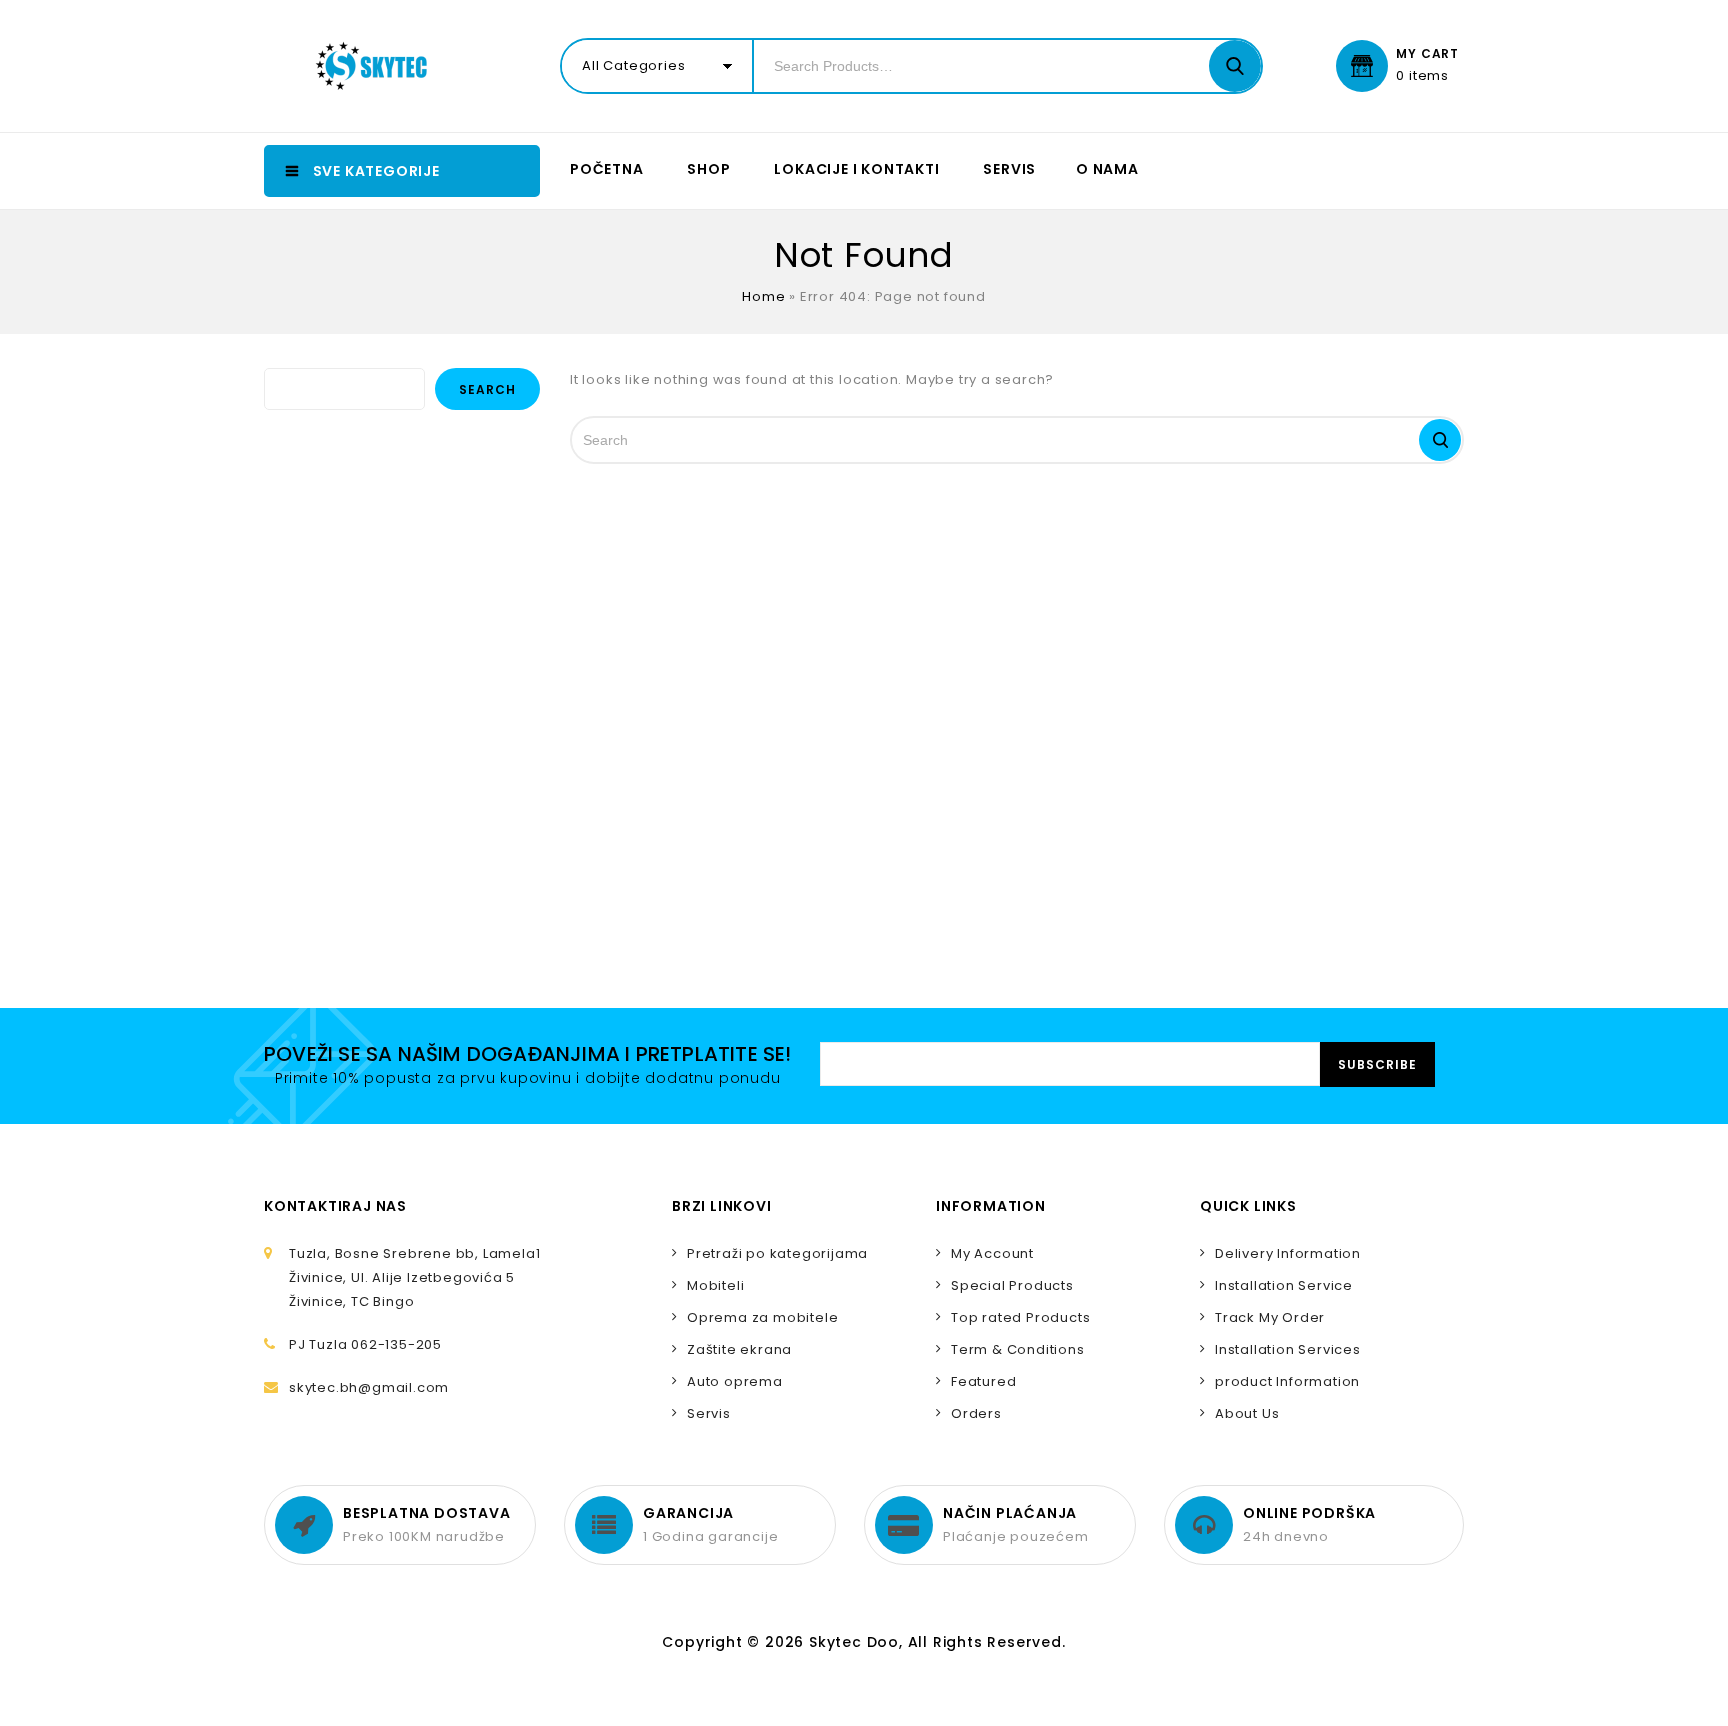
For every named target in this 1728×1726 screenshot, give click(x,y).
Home (763, 296)
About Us (1247, 1413)
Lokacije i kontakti (856, 169)
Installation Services (1288, 1349)
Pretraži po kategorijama (777, 1253)
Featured (983, 1381)
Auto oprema (735, 1381)
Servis (1009, 169)
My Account (992, 1253)
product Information (1287, 1381)
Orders (976, 1413)
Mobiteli (715, 1285)
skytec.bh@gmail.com (369, 1387)
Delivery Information (1288, 1253)
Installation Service (1284, 1285)
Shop (708, 169)
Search (487, 389)
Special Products (1012, 1285)
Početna (607, 169)
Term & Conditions (1018, 1349)
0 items (1422, 76)
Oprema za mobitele (762, 1317)
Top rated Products (1020, 1317)
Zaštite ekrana (739, 1349)
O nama (1107, 169)
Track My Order (1270, 1317)
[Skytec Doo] (376, 66)
